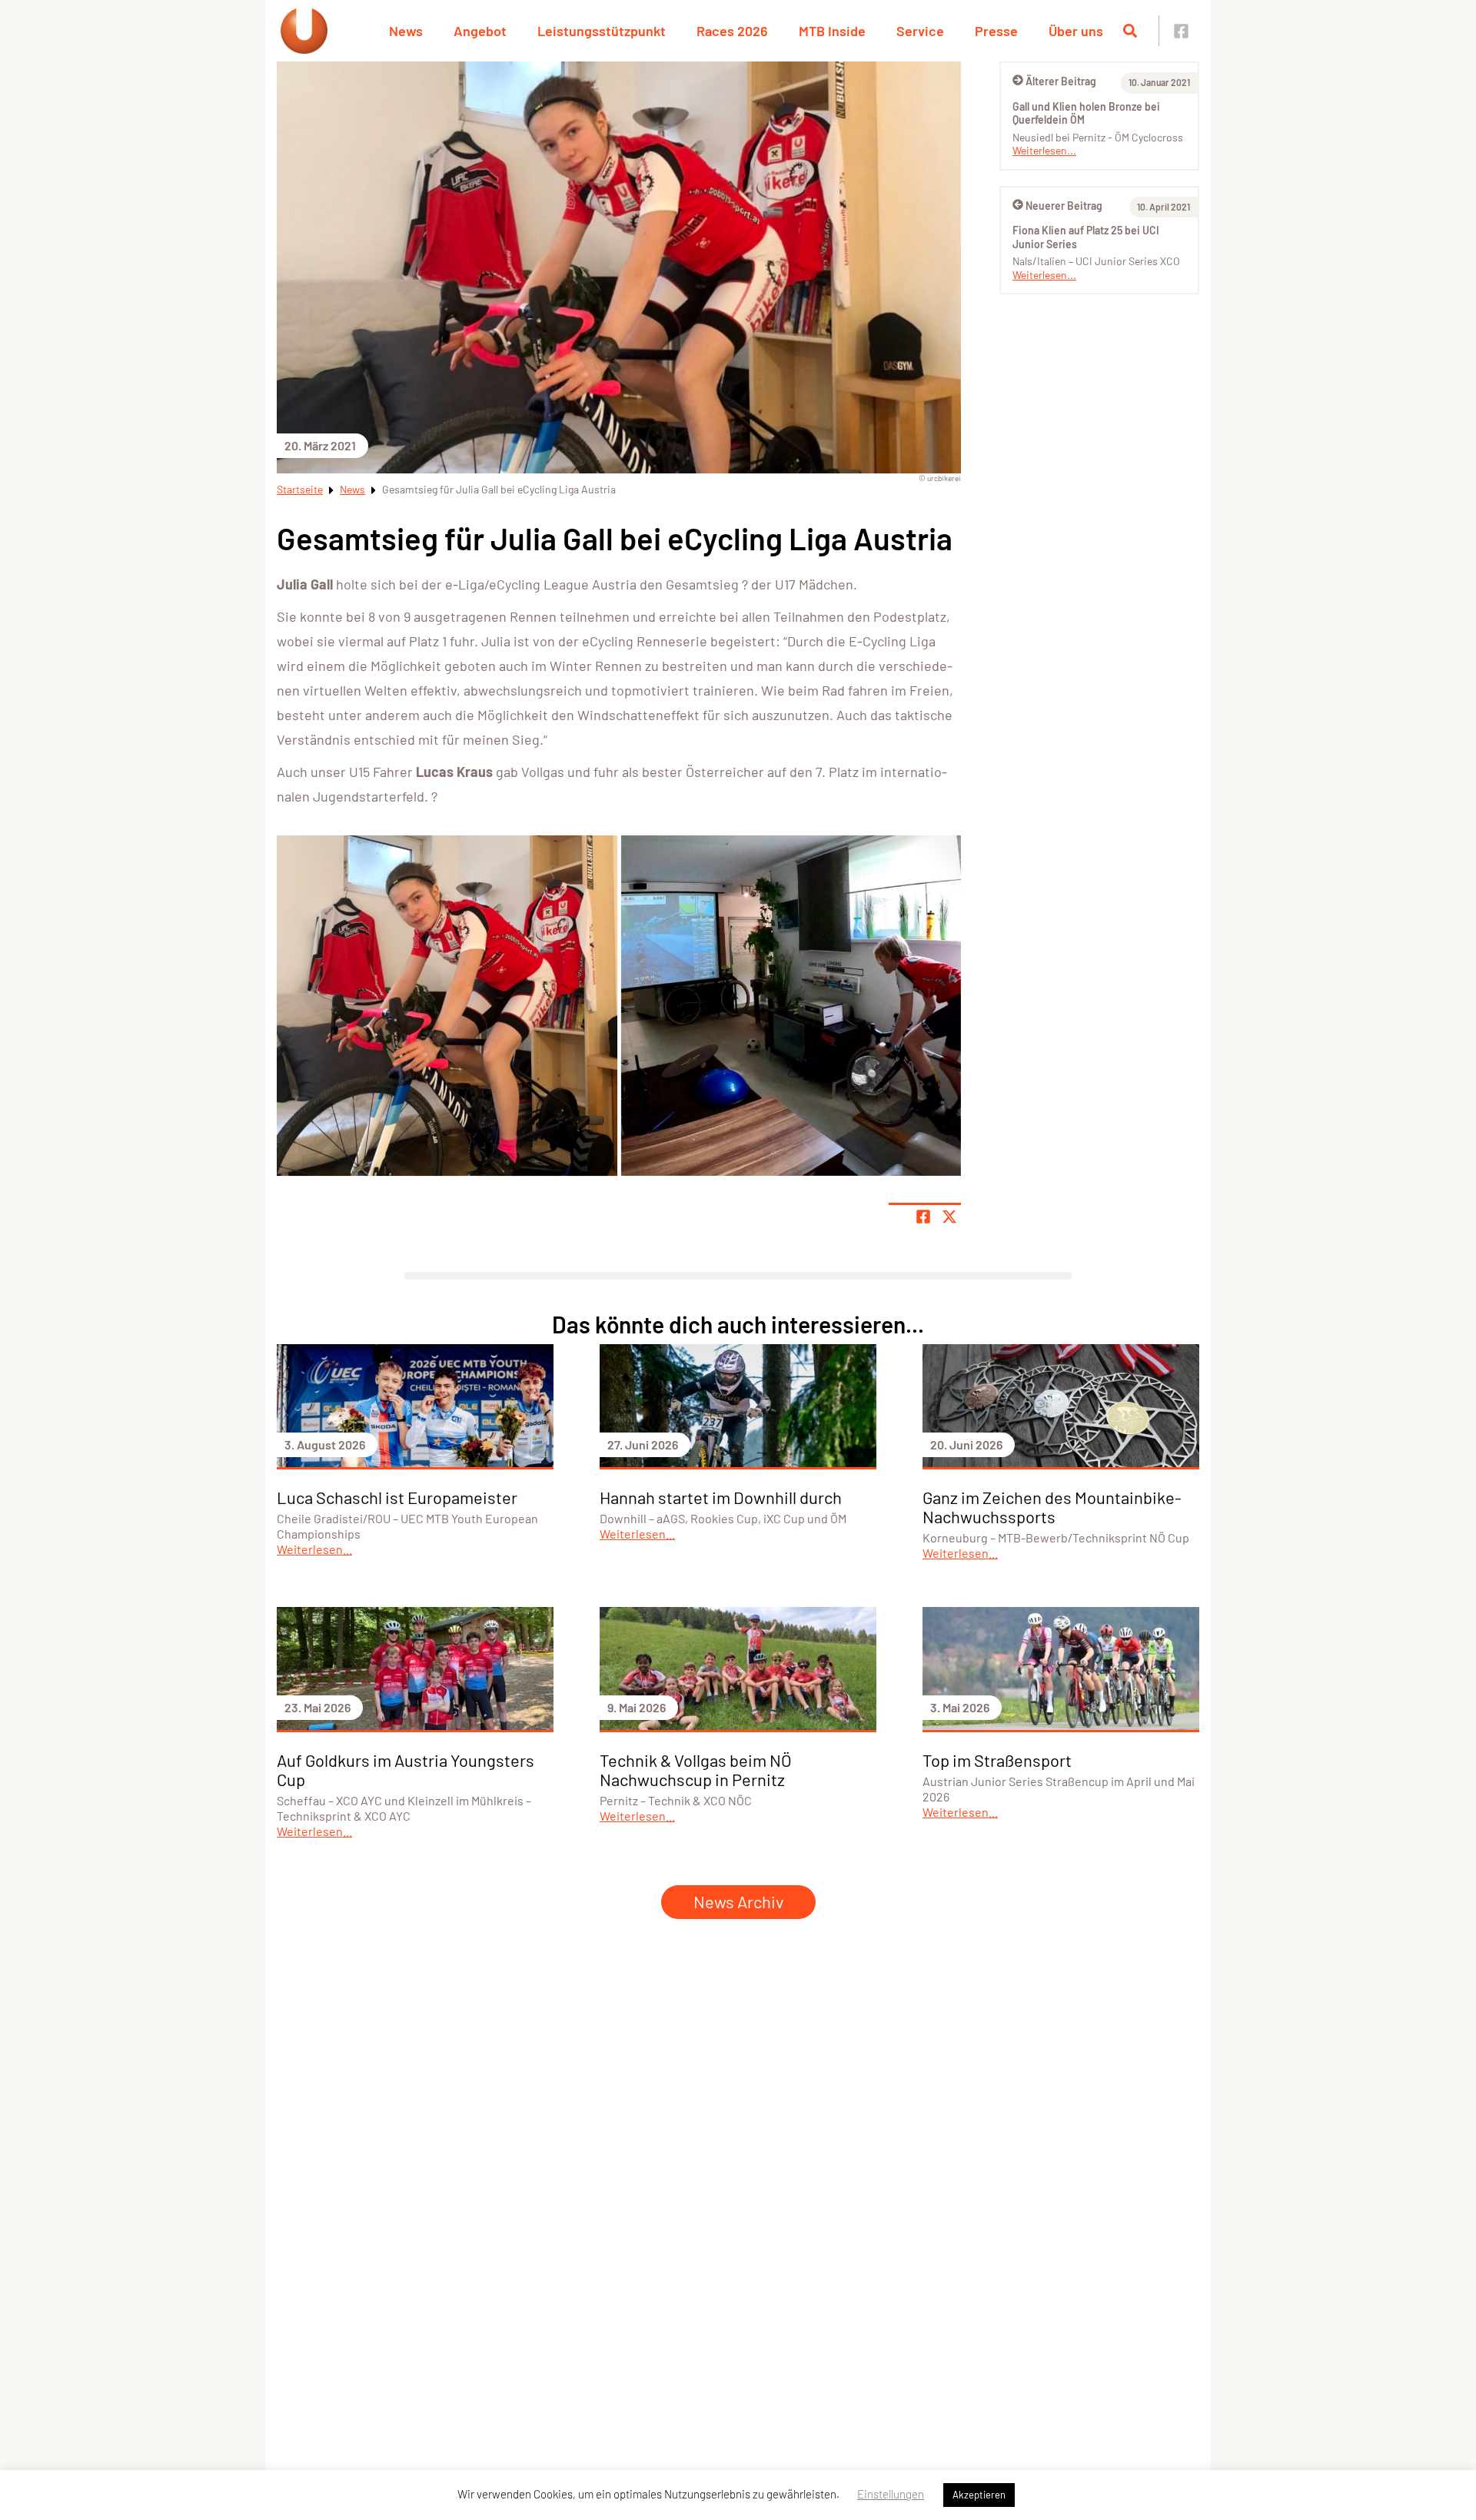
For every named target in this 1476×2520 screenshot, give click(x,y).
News (406, 31)
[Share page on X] (949, 1217)
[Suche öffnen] (1130, 31)
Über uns (1076, 31)
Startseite (300, 489)
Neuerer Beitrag (1064, 206)
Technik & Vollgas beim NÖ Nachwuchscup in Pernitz (696, 1770)
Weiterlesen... (1044, 150)
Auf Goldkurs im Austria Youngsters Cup (406, 1770)
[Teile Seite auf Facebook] (923, 1217)
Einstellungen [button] (891, 2494)
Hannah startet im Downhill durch (721, 1497)
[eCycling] (447, 1006)
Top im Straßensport (997, 1760)
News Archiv (738, 1901)
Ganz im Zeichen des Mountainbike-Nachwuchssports (1052, 1507)
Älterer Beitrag (1061, 81)
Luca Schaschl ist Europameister (397, 1497)
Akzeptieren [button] (979, 2495)
